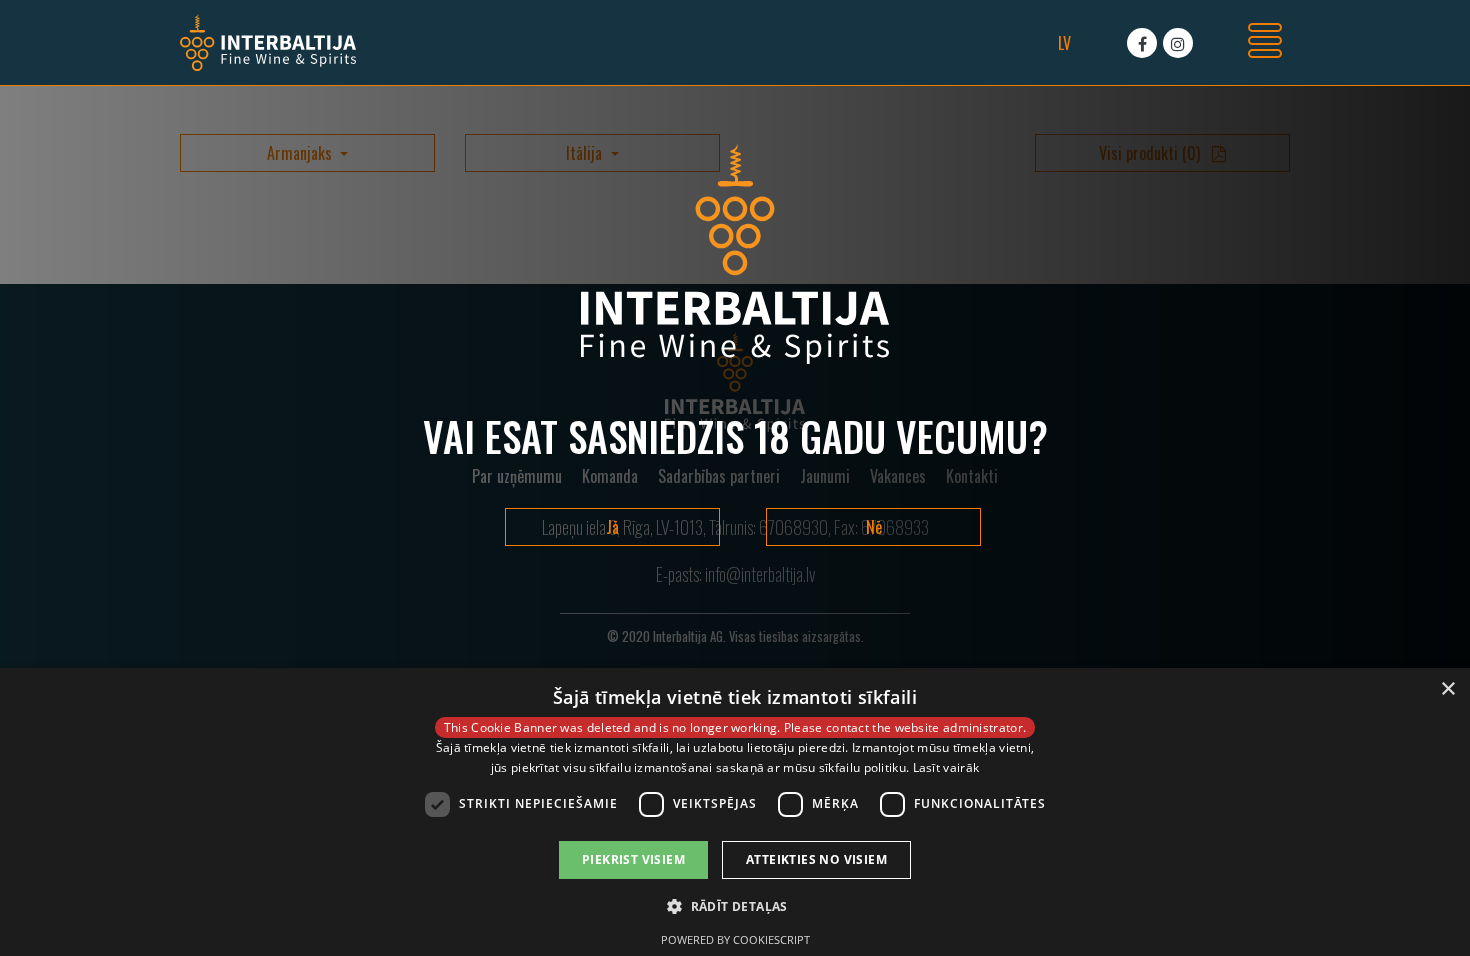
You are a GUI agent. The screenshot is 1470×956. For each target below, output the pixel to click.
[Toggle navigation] (1265, 43)
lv (1064, 43)
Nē (874, 527)
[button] (735, 906)
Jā (612, 527)
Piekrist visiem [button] (633, 859)
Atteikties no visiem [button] (816, 859)
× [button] (1447, 689)
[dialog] (735, 812)
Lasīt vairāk (946, 767)
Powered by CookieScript (735, 939)
